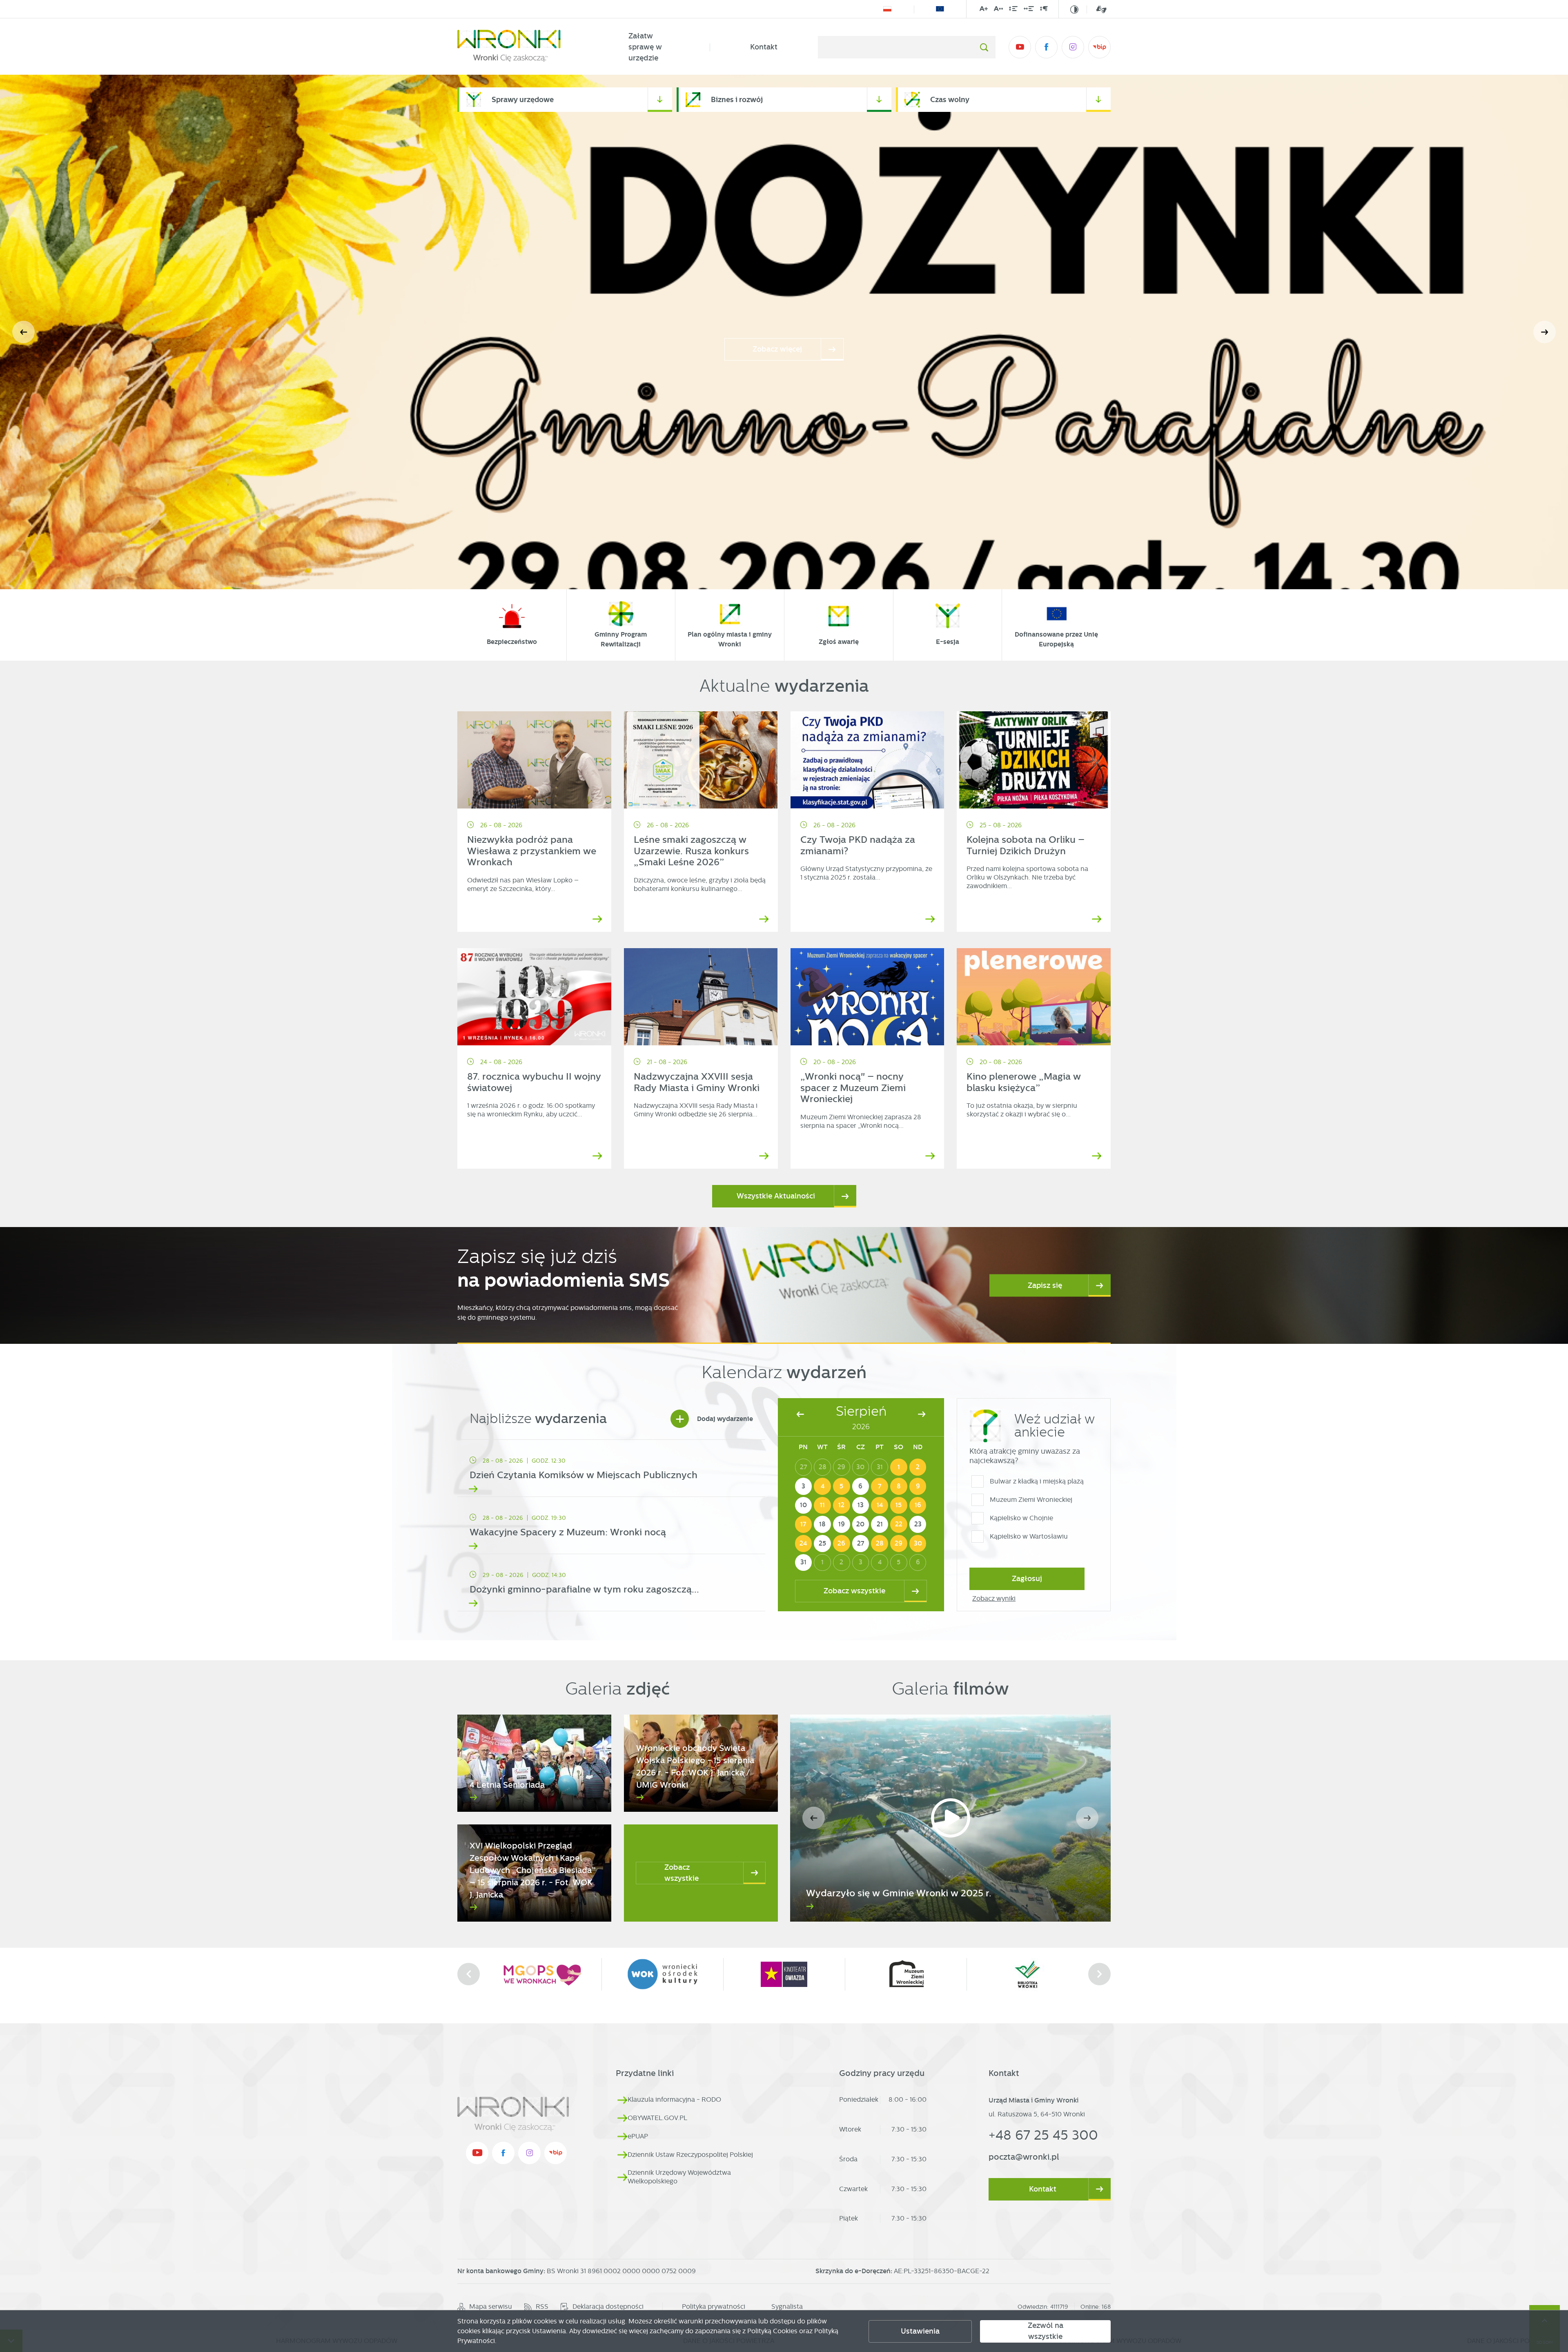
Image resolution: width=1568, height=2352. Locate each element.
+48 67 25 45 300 (1043, 2135)
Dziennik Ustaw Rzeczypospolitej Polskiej (690, 2155)
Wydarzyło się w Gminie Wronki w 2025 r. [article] (899, 1893)
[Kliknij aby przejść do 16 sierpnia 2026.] (918, 1506)
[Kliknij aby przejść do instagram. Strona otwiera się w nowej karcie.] (1073, 47)
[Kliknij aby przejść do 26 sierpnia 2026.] (842, 1543)
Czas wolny (950, 99)
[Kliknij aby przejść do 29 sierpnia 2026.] (899, 1543)
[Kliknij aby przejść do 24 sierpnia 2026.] (804, 1543)
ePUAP (638, 2136)
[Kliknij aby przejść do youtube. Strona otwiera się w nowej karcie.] (1020, 47)
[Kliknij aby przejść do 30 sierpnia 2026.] (918, 1543)
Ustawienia (920, 2331)
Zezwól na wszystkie (1046, 2331)
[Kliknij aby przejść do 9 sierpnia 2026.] (918, 1486)
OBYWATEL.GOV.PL (657, 2118)
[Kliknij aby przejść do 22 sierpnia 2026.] (899, 1524)
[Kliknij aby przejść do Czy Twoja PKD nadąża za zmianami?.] (868, 760)
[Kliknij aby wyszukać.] (984, 47)
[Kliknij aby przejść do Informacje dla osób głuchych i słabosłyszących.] (1097, 9)
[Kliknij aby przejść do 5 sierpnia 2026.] (842, 1486)
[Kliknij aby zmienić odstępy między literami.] (998, 10)
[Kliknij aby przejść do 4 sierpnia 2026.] (822, 1486)
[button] (1545, 332)
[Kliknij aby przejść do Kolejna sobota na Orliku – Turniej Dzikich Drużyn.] (1034, 760)
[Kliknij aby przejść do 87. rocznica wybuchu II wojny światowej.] (534, 997)
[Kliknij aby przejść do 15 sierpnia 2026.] (899, 1506)
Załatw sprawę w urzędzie (645, 47)
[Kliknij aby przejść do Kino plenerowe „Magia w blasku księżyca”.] (1034, 997)
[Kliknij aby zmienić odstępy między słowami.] (1029, 10)
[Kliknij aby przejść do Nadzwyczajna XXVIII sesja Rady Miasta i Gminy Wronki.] (701, 997)
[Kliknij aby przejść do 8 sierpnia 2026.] (899, 1486)
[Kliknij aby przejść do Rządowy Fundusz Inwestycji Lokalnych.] (887, 9)
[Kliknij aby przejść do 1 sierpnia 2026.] (899, 1467)
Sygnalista (787, 2306)
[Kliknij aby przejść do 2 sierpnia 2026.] (918, 1467)
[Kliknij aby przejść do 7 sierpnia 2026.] (880, 1486)
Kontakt (764, 47)
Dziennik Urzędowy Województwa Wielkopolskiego (679, 2177)
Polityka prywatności (714, 2306)
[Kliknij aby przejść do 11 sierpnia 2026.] (822, 1506)
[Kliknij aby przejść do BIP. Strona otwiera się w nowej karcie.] (1099, 47)
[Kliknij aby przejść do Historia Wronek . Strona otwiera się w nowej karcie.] (541, 1974)
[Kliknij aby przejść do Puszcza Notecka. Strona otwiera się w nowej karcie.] (662, 1974)
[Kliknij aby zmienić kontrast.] (1074, 9)
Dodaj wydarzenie (714, 1419)
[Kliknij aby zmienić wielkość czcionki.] (984, 10)
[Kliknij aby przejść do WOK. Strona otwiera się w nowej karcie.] (1027, 1974)
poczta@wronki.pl (1024, 2157)
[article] (611, 1470)
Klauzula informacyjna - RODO (674, 2099)
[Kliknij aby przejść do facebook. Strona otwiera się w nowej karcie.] (1046, 47)
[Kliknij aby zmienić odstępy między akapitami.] (1044, 10)
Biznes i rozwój (737, 99)
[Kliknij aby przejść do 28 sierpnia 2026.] (880, 1543)
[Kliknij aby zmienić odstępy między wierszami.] (1013, 10)
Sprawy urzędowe (523, 99)
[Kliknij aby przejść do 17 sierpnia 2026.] (804, 1524)
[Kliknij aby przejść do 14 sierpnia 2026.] (880, 1506)
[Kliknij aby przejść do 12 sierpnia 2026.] (842, 1506)
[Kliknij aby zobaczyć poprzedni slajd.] (469, 1974)
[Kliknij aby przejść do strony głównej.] (523, 47)
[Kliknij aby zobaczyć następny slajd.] (1099, 1974)
